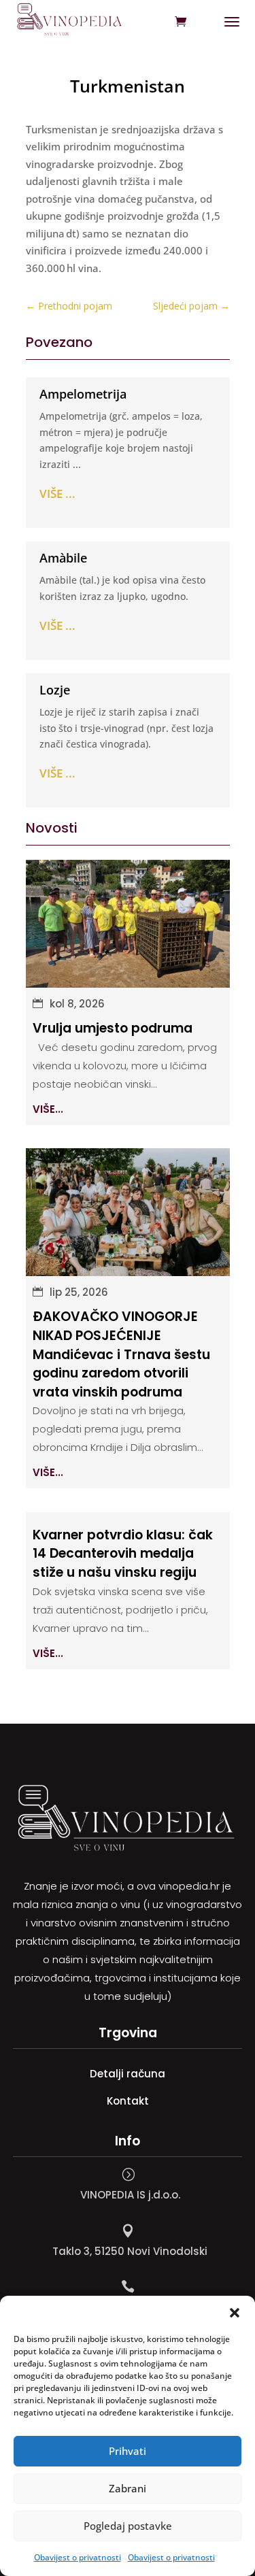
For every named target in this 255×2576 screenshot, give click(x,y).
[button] (235, 2313)
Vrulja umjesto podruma (113, 1028)
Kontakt (128, 2101)
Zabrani (128, 2488)
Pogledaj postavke (128, 2526)
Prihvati (128, 2451)
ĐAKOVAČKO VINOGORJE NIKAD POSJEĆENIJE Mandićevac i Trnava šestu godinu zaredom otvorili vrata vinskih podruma (121, 1354)
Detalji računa (128, 2074)
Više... (48, 1109)
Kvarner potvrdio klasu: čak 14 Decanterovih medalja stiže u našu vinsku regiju (123, 1554)
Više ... (57, 494)
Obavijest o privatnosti (78, 2557)
